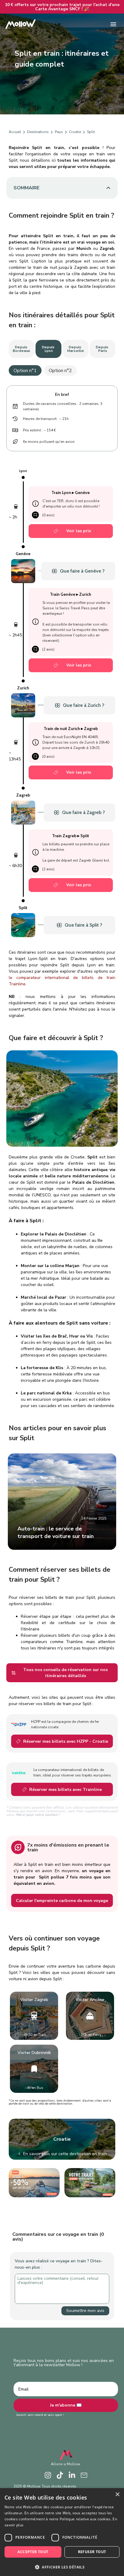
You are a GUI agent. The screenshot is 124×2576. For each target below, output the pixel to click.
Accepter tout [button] (33, 2552)
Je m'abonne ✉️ (66, 2405)
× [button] (117, 2495)
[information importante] (36, 504)
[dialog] (62, 2532)
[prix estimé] (16, 430)
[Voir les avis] (35, 515)
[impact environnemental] (16, 442)
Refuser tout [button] (92, 2552)
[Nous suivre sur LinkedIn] (72, 2475)
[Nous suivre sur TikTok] (60, 2475)
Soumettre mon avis (85, 2311)
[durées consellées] (16, 406)
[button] (62, 2567)
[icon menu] (113, 24)
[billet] (56, 531)
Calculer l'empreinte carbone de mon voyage (62, 1901)
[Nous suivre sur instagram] (48, 2475)
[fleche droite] (24, 132)
